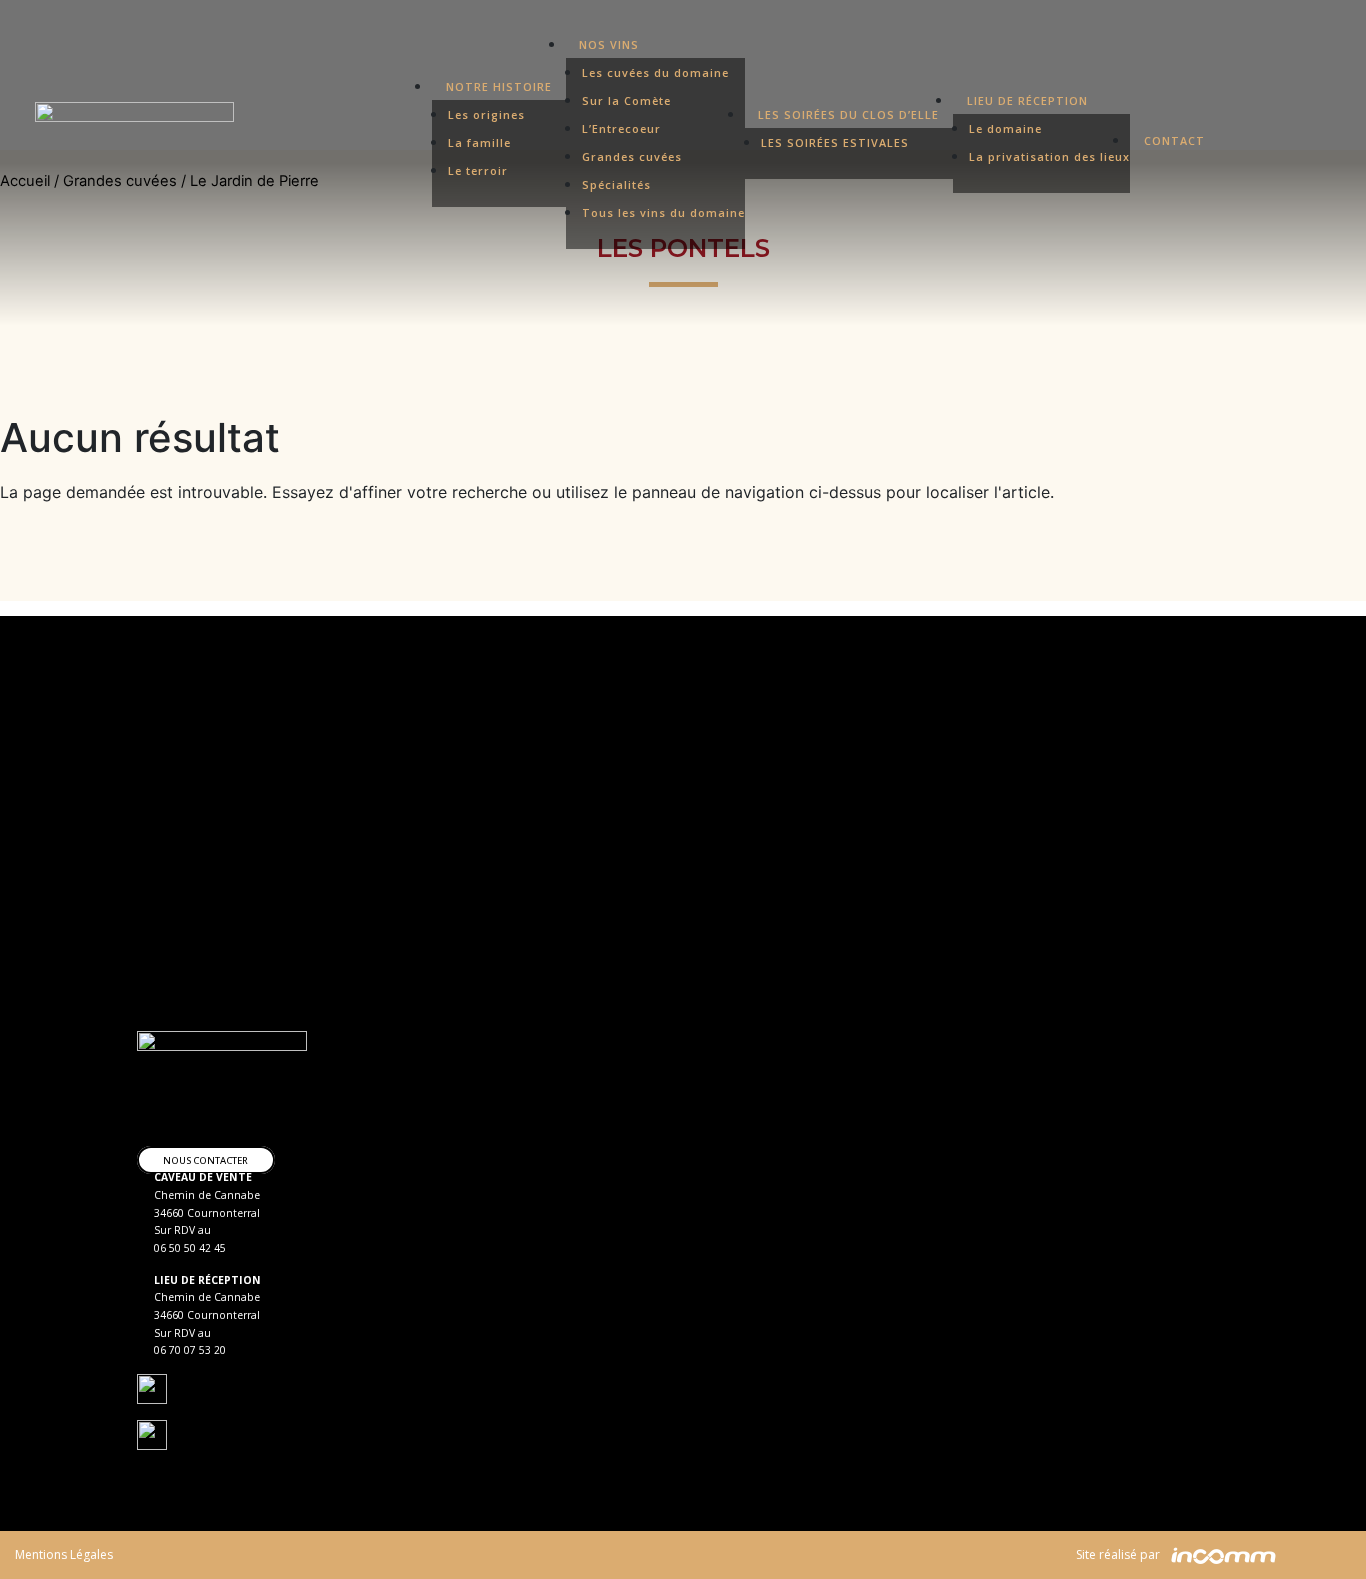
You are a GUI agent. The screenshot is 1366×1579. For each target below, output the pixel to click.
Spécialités (616, 184)
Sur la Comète (626, 100)
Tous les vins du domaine (663, 212)
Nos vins (609, 44)
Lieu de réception (1027, 100)
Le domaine (1005, 128)
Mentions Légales (64, 1554)
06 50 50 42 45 (190, 1248)
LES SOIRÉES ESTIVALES (835, 142)
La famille (479, 142)
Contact (1174, 140)
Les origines (486, 114)
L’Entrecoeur (621, 128)
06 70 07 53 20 (190, 1350)
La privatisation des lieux (1049, 156)
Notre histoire (499, 86)
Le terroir (478, 170)
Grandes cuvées (632, 156)
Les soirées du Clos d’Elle (848, 114)
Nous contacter (205, 1159)
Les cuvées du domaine (655, 72)
